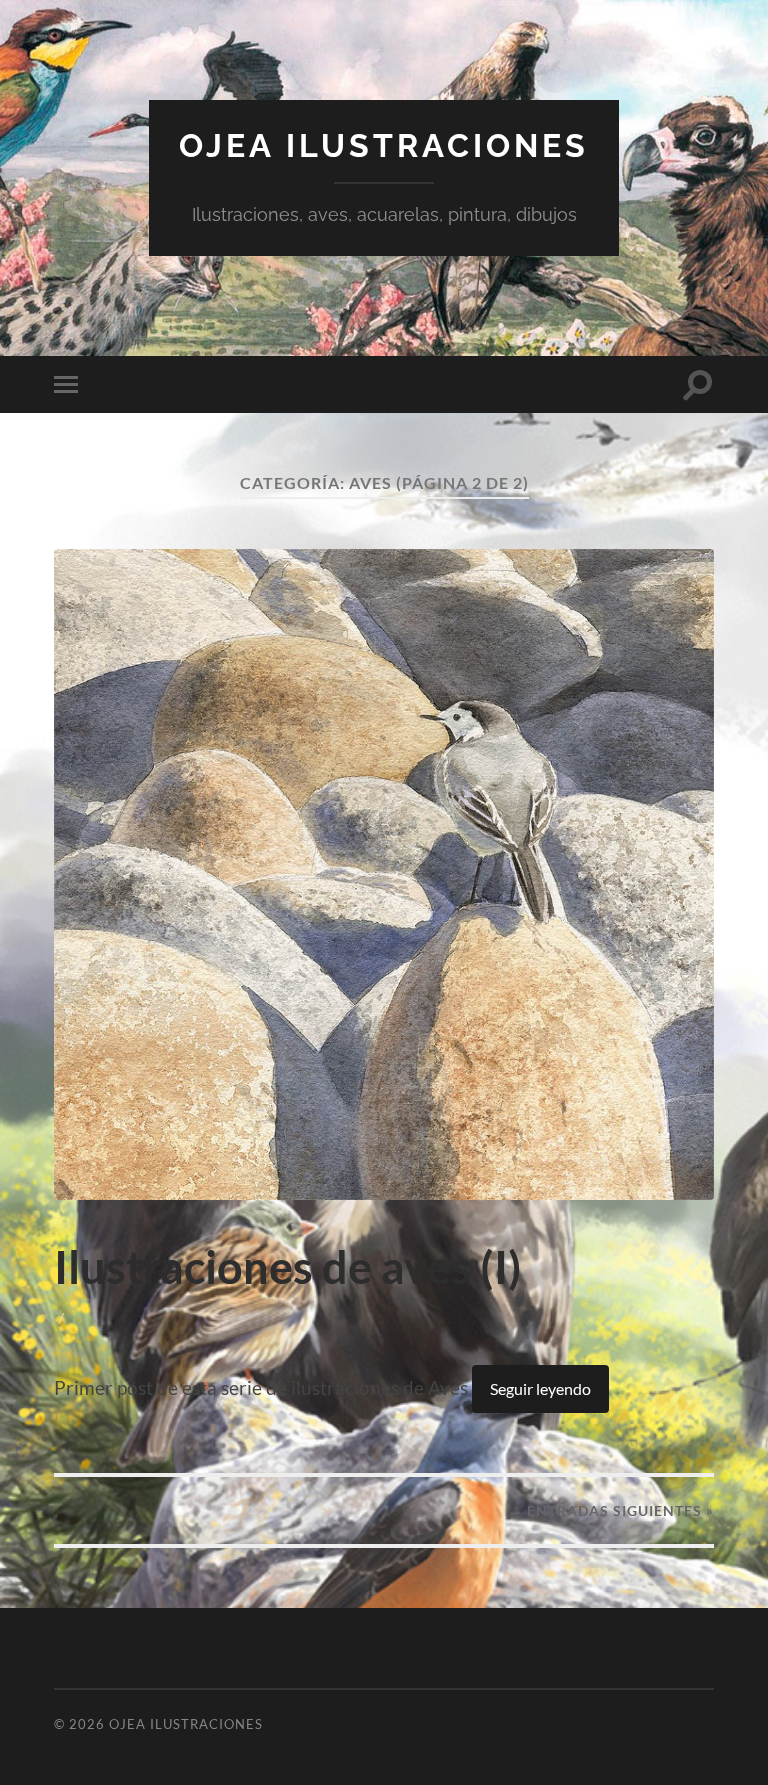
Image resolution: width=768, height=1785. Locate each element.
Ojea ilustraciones (384, 145)
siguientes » (620, 1510)
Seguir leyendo (540, 1388)
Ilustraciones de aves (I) (288, 1267)
